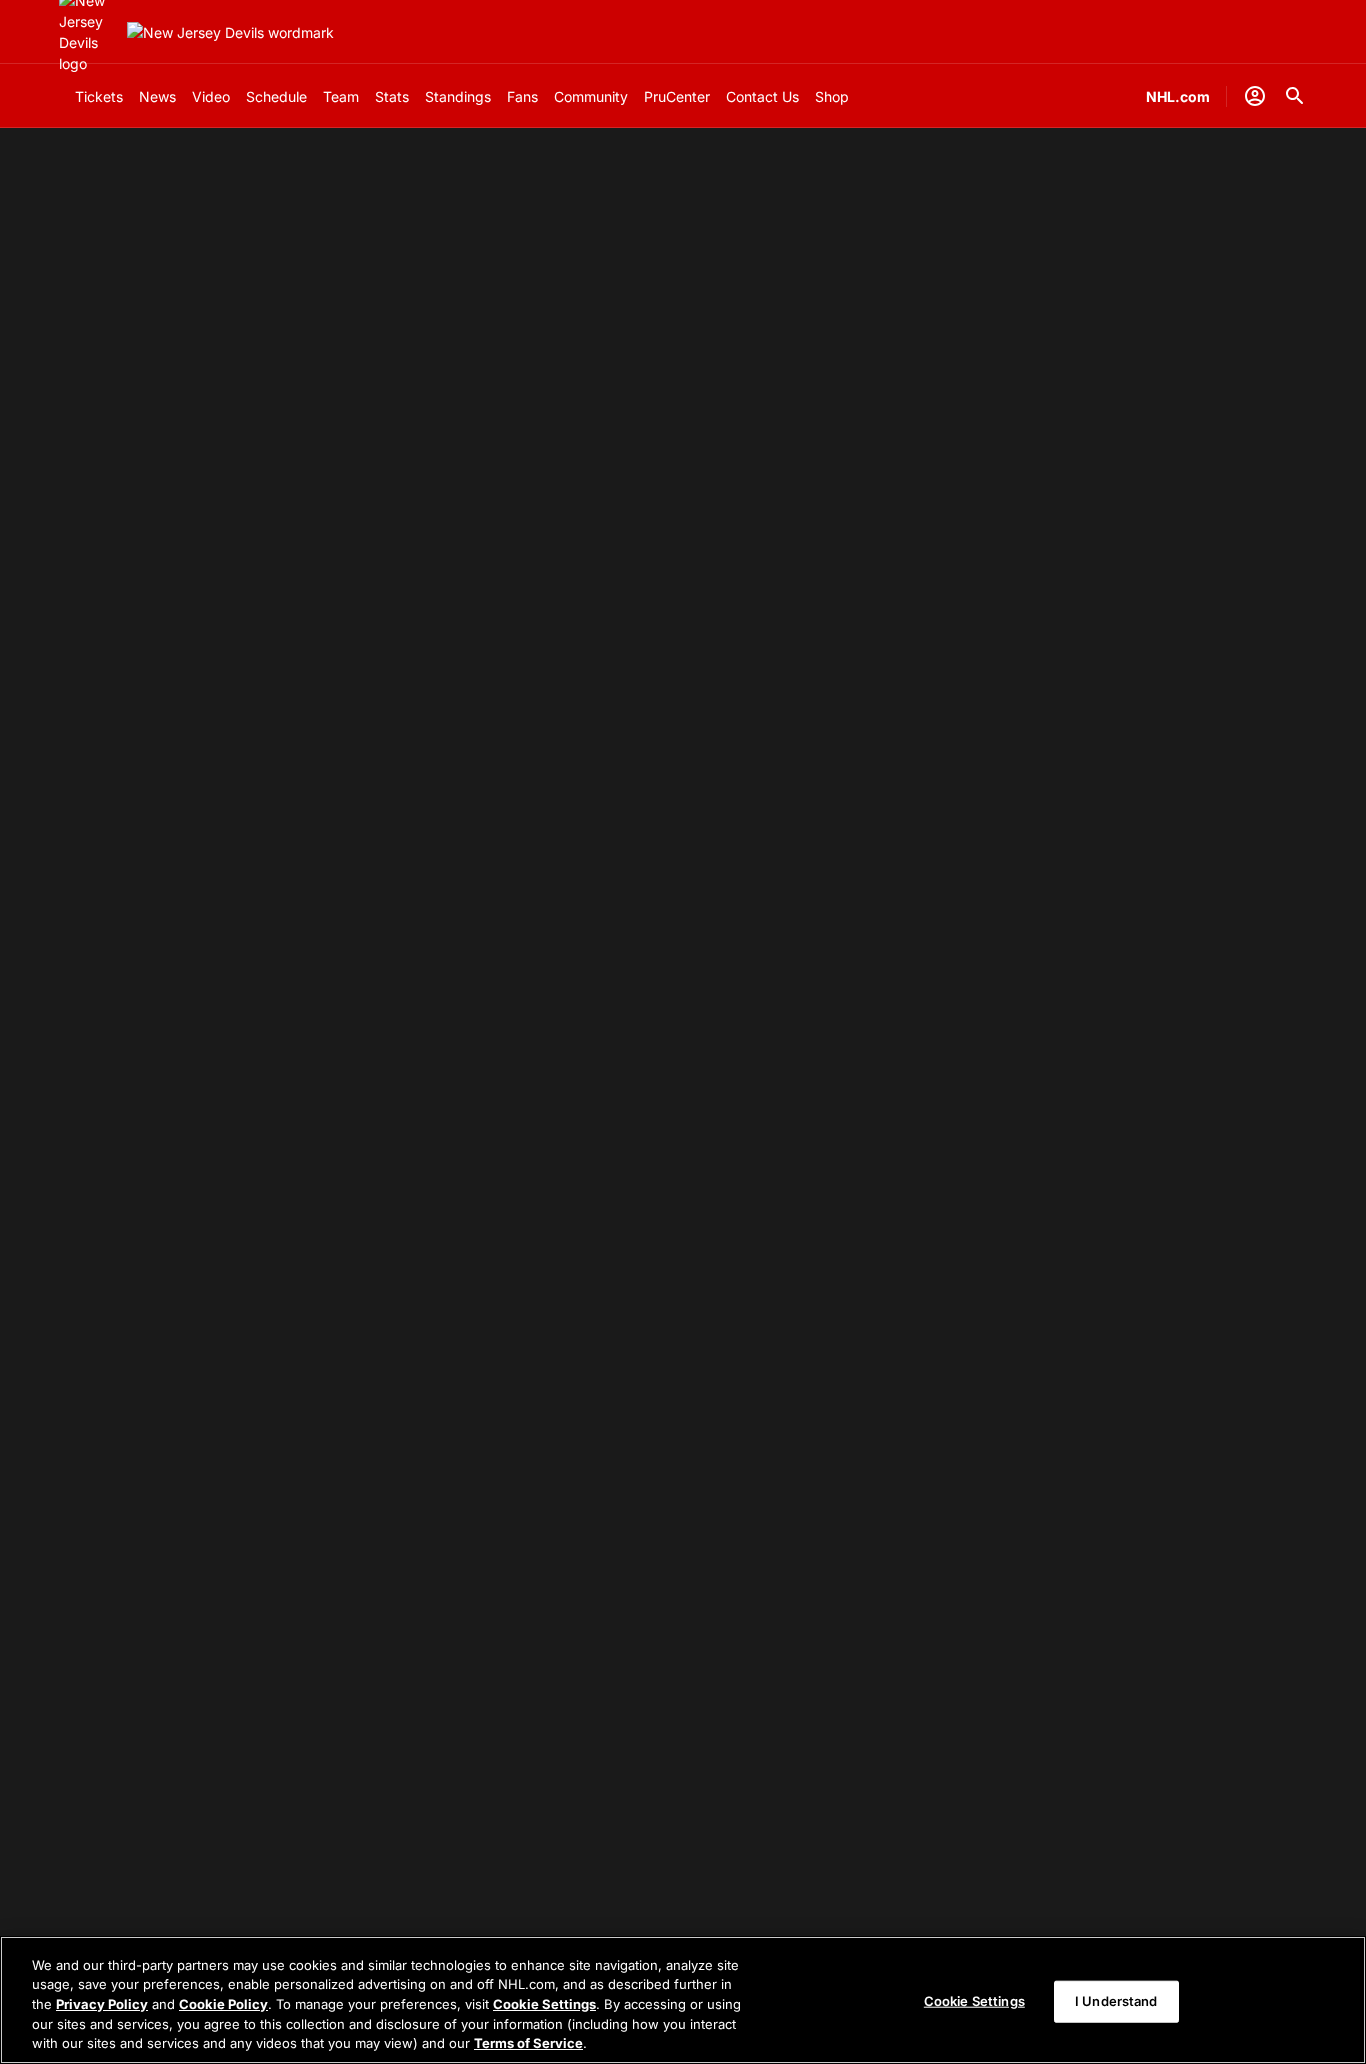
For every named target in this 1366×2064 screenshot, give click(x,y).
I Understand (1116, 2001)
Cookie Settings (544, 2004)
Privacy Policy (102, 2004)
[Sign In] (1255, 96)
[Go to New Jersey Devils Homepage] (230, 32)
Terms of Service (528, 2043)
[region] (683, 2000)
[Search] (1295, 96)
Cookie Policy (223, 2004)
